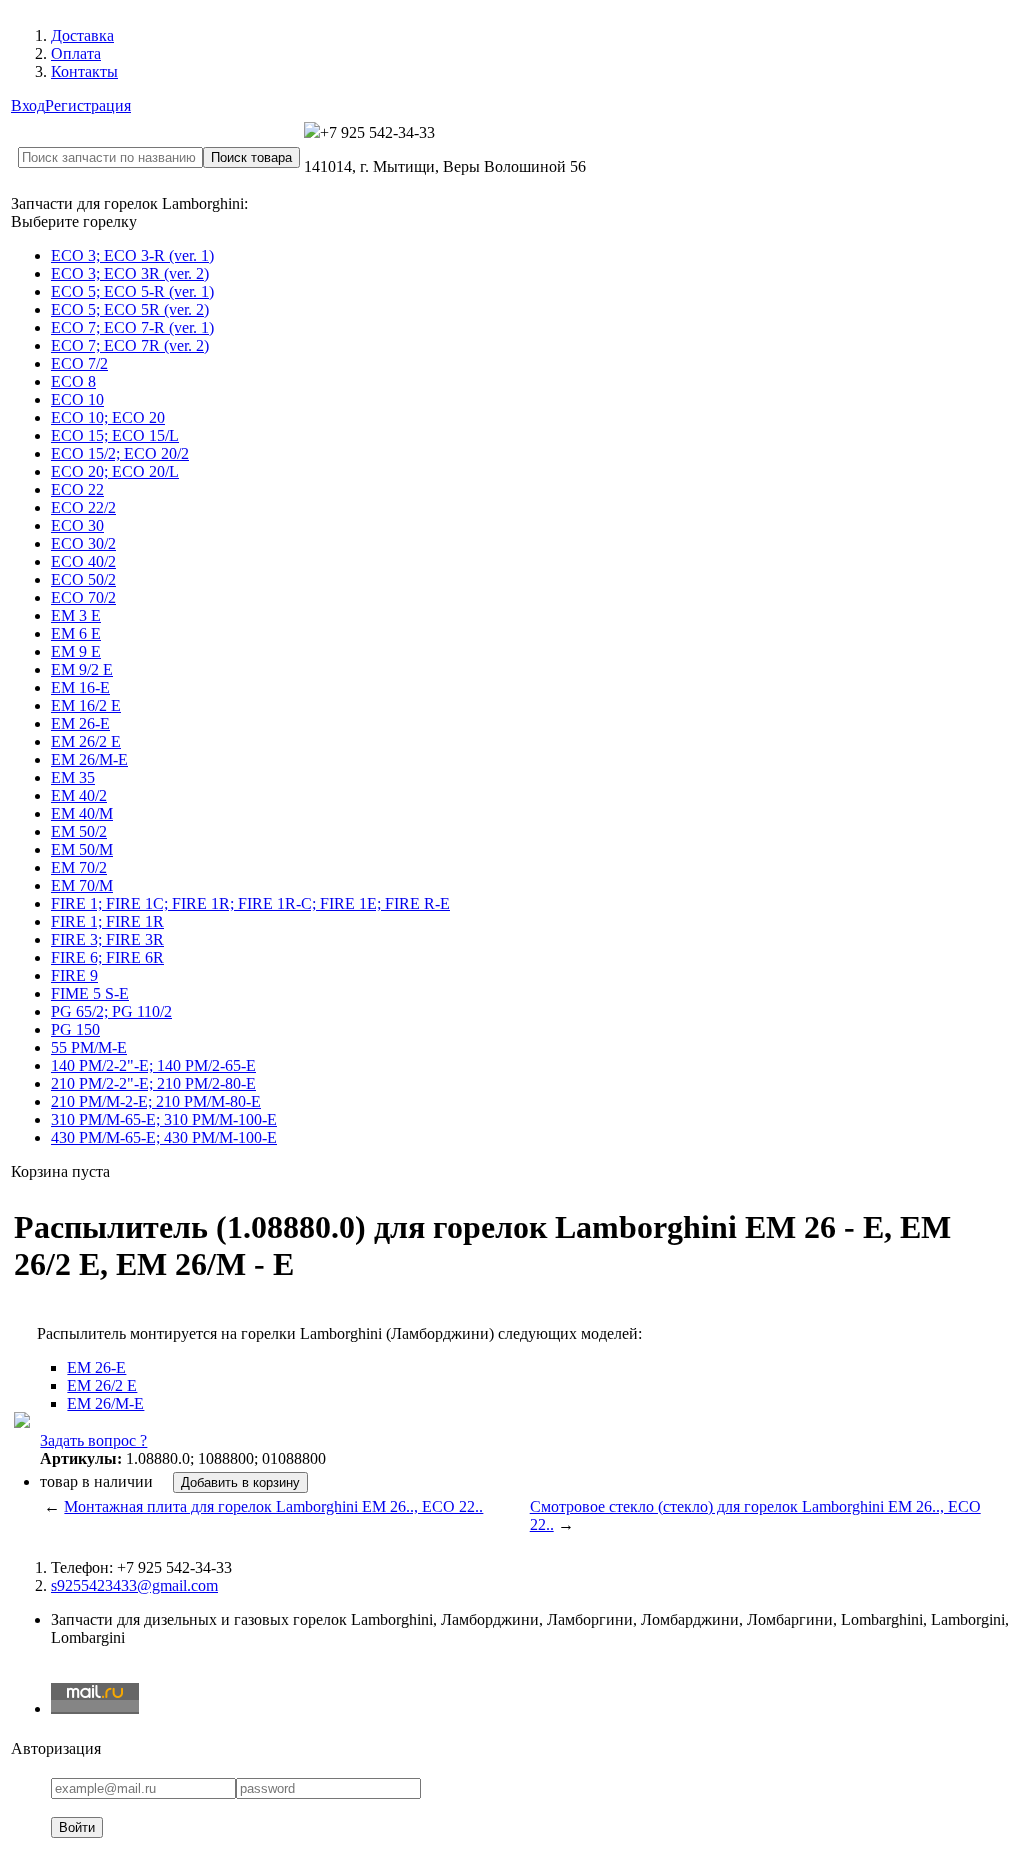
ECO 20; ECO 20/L (115, 471)
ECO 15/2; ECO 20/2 (120, 453)
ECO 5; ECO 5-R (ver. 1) (132, 291)
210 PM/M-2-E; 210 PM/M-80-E (156, 1101)
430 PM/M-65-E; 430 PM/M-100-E (164, 1137)
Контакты (84, 71)
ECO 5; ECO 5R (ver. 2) (130, 309)
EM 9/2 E (82, 669)
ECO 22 (77, 489)
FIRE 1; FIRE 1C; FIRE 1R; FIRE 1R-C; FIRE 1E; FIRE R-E (250, 903)
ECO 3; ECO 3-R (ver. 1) (132, 255)
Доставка (82, 35)
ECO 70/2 (83, 597)
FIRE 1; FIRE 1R (107, 921)
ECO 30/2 (83, 543)
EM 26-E (80, 723)
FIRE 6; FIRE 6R (107, 957)
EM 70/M (82, 885)
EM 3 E (76, 615)
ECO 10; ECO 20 (108, 417)
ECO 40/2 (83, 561)
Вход (28, 105)
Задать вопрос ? (93, 1440)
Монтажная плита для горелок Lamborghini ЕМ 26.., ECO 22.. (273, 1506)
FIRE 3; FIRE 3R (107, 939)
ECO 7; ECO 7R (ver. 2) (130, 345)
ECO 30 (77, 525)
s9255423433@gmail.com (134, 1585)
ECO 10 (77, 399)
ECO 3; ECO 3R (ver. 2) (130, 273)
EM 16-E (80, 687)
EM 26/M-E (89, 759)
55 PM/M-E (89, 1047)
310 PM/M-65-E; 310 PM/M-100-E (164, 1119)
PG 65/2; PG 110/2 (111, 1011)
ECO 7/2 (79, 363)
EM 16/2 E (86, 705)
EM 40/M (82, 813)
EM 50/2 (79, 831)
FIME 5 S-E (90, 993)
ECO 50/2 (83, 579)
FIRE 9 (74, 975)
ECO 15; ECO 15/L (115, 435)
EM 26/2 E (86, 741)
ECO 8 (73, 381)
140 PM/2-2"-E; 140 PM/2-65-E (153, 1065)
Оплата (76, 53)
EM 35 (73, 777)
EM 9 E (76, 651)
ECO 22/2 (83, 507)
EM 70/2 (79, 867)
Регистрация (88, 105)
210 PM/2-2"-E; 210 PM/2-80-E (153, 1083)
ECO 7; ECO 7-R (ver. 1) (132, 327)
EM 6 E (76, 633)
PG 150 (75, 1029)
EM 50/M (82, 849)
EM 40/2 (79, 795)
